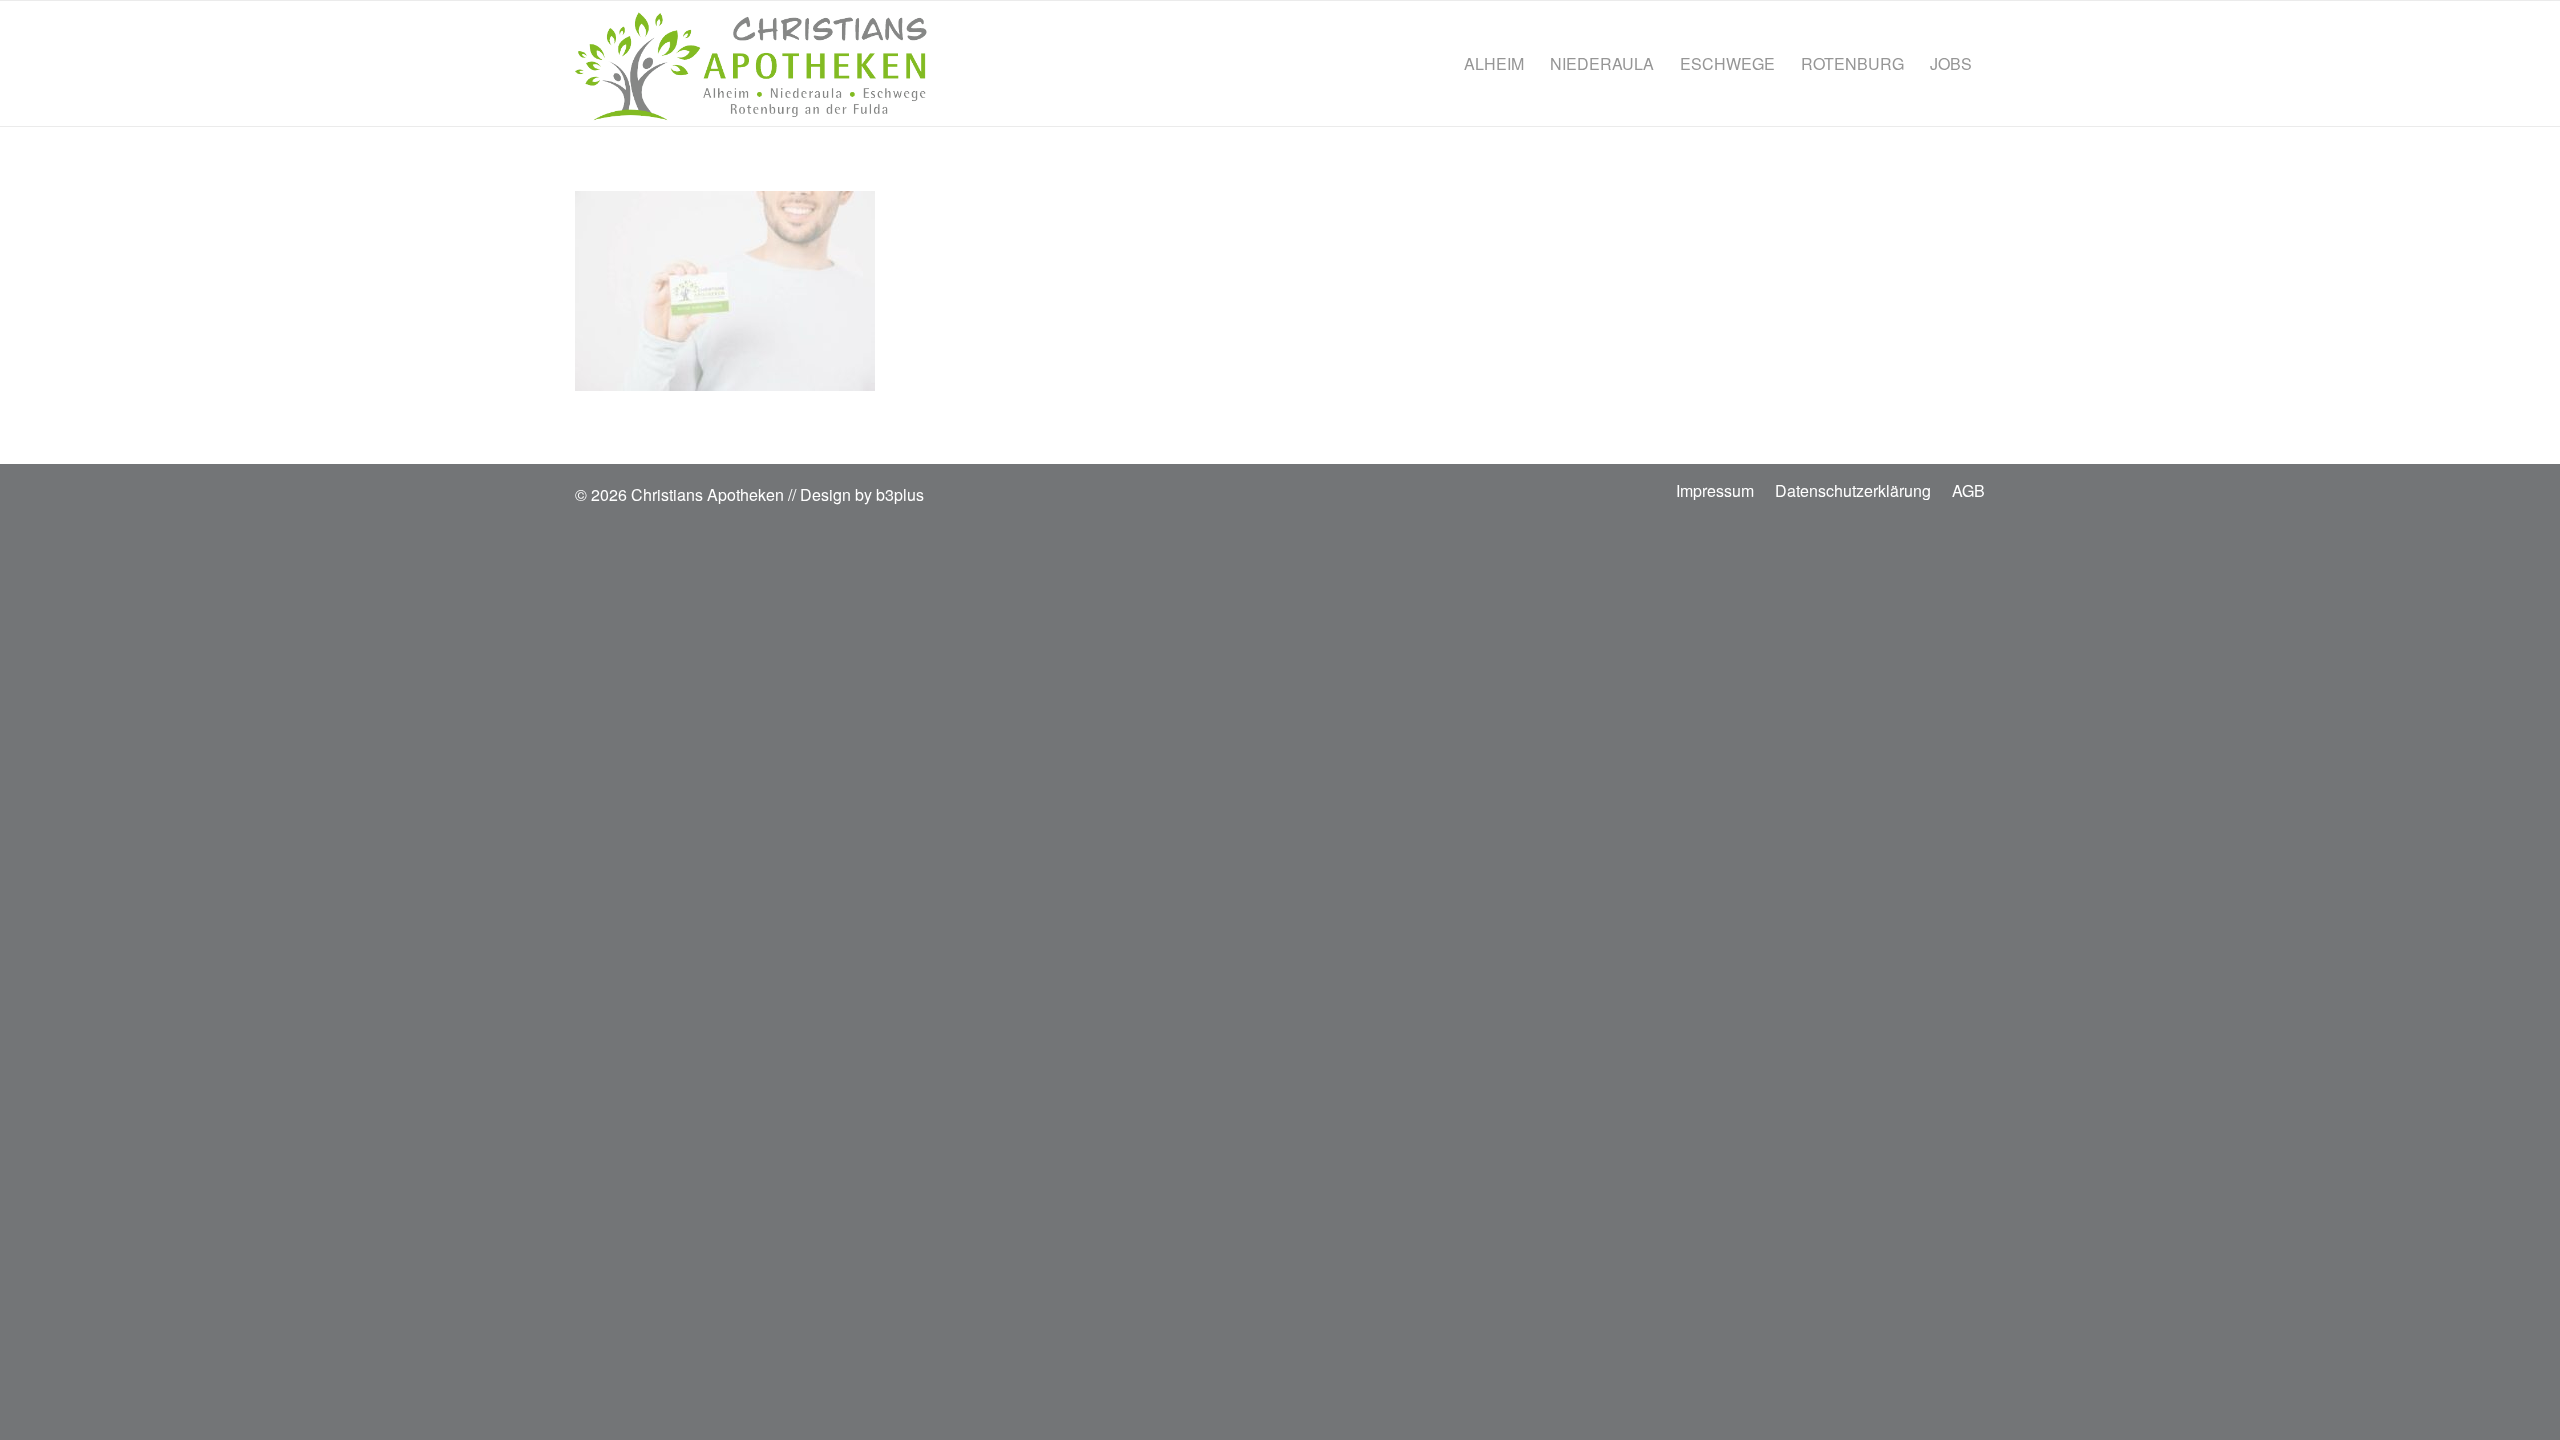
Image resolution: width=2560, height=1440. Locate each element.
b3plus (900, 494)
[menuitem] (1494, 63)
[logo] (751, 63)
